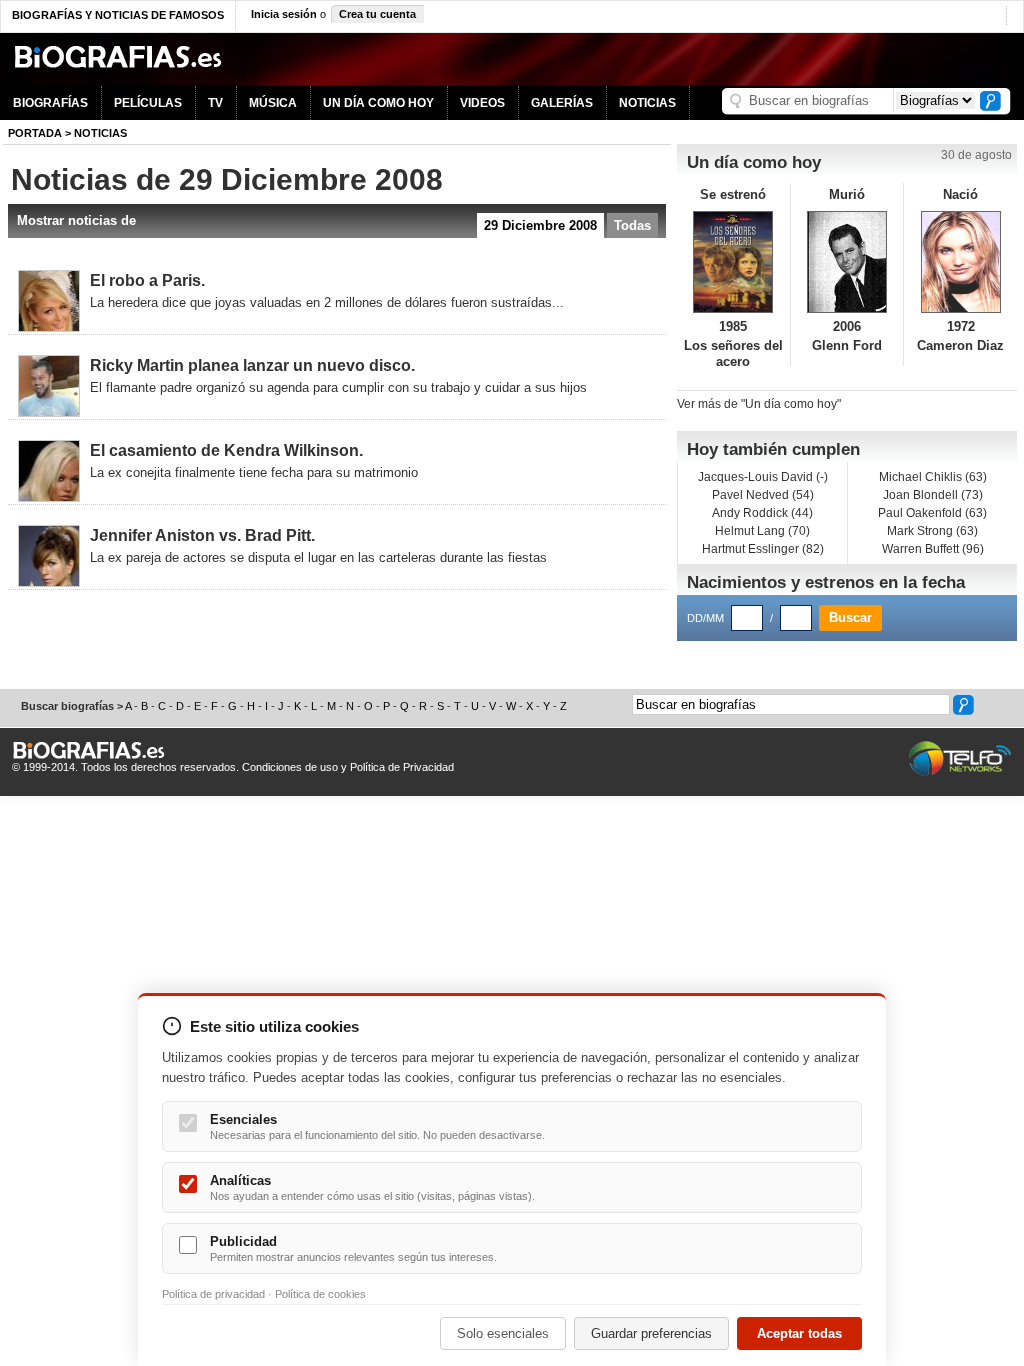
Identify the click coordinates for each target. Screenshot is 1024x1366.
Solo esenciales (503, 1333)
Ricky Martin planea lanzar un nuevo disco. (252, 365)
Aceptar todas (799, 1333)
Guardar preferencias (651, 1333)
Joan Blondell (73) (933, 495)
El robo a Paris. (147, 280)
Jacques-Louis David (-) (763, 477)
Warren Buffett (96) (933, 549)
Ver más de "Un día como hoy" (759, 404)
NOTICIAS (647, 103)
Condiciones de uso (290, 767)
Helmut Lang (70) (762, 531)
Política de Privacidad (402, 767)
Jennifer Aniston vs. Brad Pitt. (202, 535)
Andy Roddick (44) (762, 513)
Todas (632, 225)
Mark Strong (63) (932, 531)
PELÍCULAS (148, 103)
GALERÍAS (562, 103)
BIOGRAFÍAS (50, 103)
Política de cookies (320, 1294)
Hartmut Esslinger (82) (763, 549)
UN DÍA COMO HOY (378, 103)
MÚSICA (273, 103)
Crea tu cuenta (377, 14)
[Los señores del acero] (733, 262)
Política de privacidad (213, 1294)
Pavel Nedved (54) (763, 495)
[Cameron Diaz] (960, 262)
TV (215, 103)
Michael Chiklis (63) (933, 477)
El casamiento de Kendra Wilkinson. (226, 450)
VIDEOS (482, 103)
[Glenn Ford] (847, 262)
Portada (35, 133)
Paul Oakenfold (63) (932, 513)
